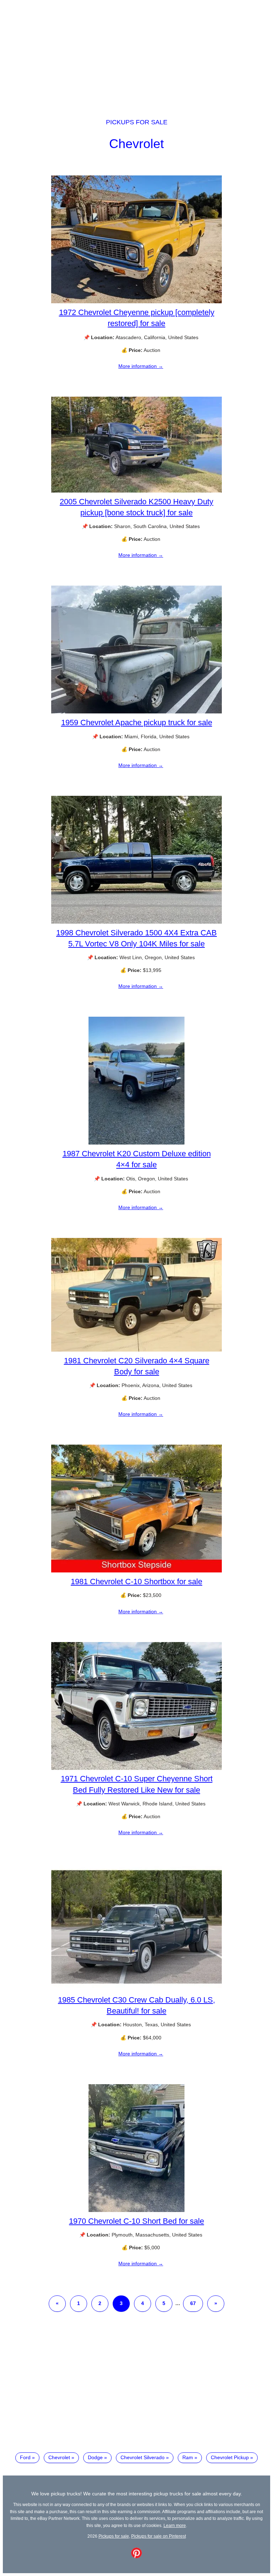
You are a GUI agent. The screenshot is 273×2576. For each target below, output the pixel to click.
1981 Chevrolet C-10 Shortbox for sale (136, 1582)
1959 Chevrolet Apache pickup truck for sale (137, 722)
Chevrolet (136, 144)
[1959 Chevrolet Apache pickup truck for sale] (136, 712)
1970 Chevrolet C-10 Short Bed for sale (136, 2221)
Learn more (175, 2525)
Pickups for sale (137, 122)
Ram (188, 2457)
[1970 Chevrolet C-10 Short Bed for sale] (136, 2210)
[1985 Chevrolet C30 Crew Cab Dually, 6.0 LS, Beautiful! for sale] (136, 1989)
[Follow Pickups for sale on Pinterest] (136, 2556)
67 (193, 2303)
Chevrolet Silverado (143, 2457)
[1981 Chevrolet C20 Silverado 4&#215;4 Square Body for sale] (136, 1350)
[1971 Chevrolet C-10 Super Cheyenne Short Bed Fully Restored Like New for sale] (136, 1768)
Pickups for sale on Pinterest (159, 2536)
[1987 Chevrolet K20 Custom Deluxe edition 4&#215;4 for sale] (136, 1143)
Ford (25, 2457)
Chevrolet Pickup (230, 2457)
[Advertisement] (136, 53)
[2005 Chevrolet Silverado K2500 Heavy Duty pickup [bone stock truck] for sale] (136, 491)
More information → (141, 366)
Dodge (95, 2457)
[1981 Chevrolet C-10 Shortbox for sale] (136, 1571)
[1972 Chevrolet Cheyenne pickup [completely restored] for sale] (136, 301)
